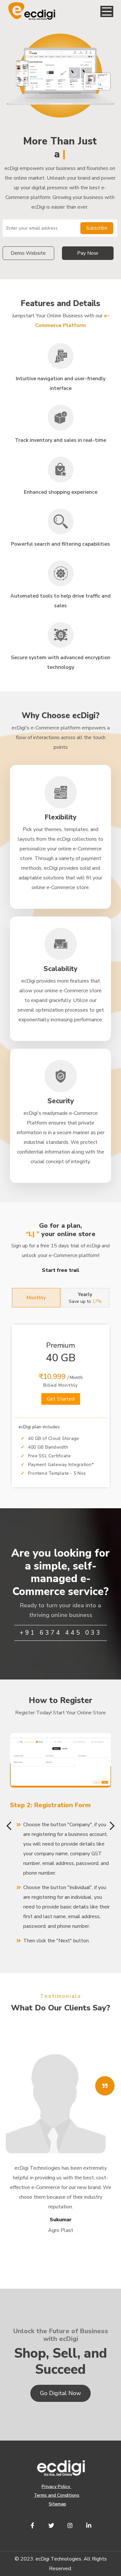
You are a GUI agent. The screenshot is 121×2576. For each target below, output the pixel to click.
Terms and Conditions (57, 2495)
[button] (107, 11)
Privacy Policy (56, 2487)
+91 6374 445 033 (61, 1633)
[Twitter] (51, 2525)
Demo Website (28, 253)
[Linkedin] (89, 2525)
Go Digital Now (60, 2393)
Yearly (85, 1298)
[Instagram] (70, 2525)
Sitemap (57, 2504)
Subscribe (97, 228)
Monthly (36, 1298)
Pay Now (88, 253)
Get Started (61, 1399)
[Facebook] (33, 2525)
